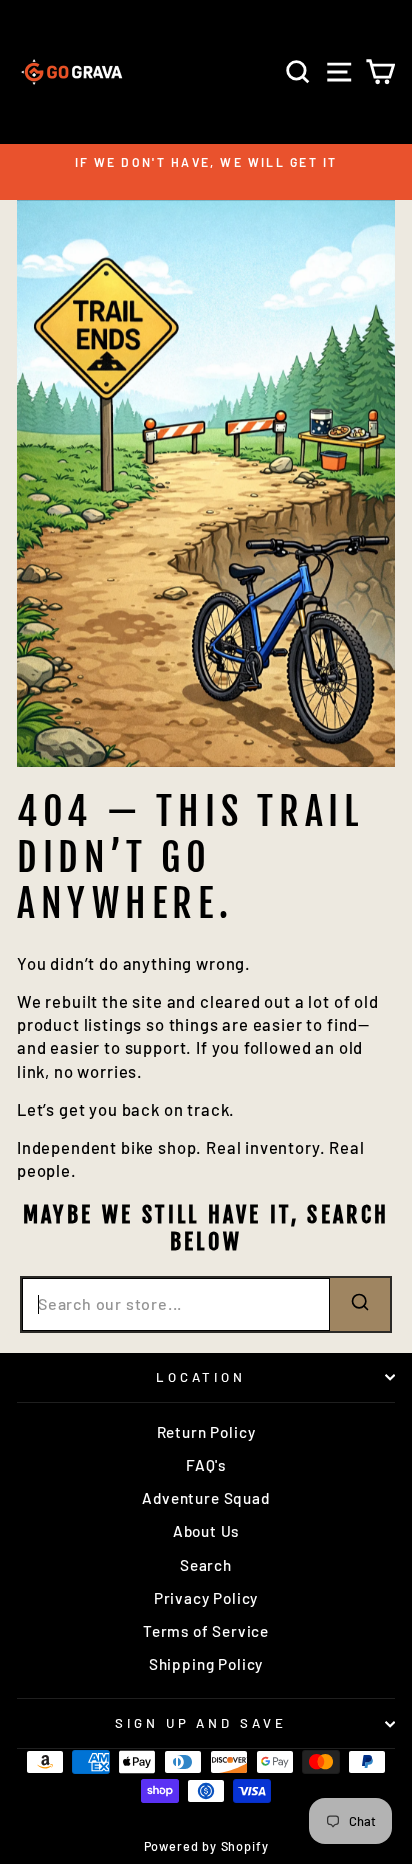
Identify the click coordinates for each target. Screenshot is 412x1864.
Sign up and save (201, 1723)
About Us (206, 1531)
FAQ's (206, 1465)
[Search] (360, 1304)
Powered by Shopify (206, 1846)
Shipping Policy (206, 1664)
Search (206, 1565)
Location (201, 1377)
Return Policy (206, 1432)
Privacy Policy (206, 1598)
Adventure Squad (205, 1498)
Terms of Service (206, 1631)
